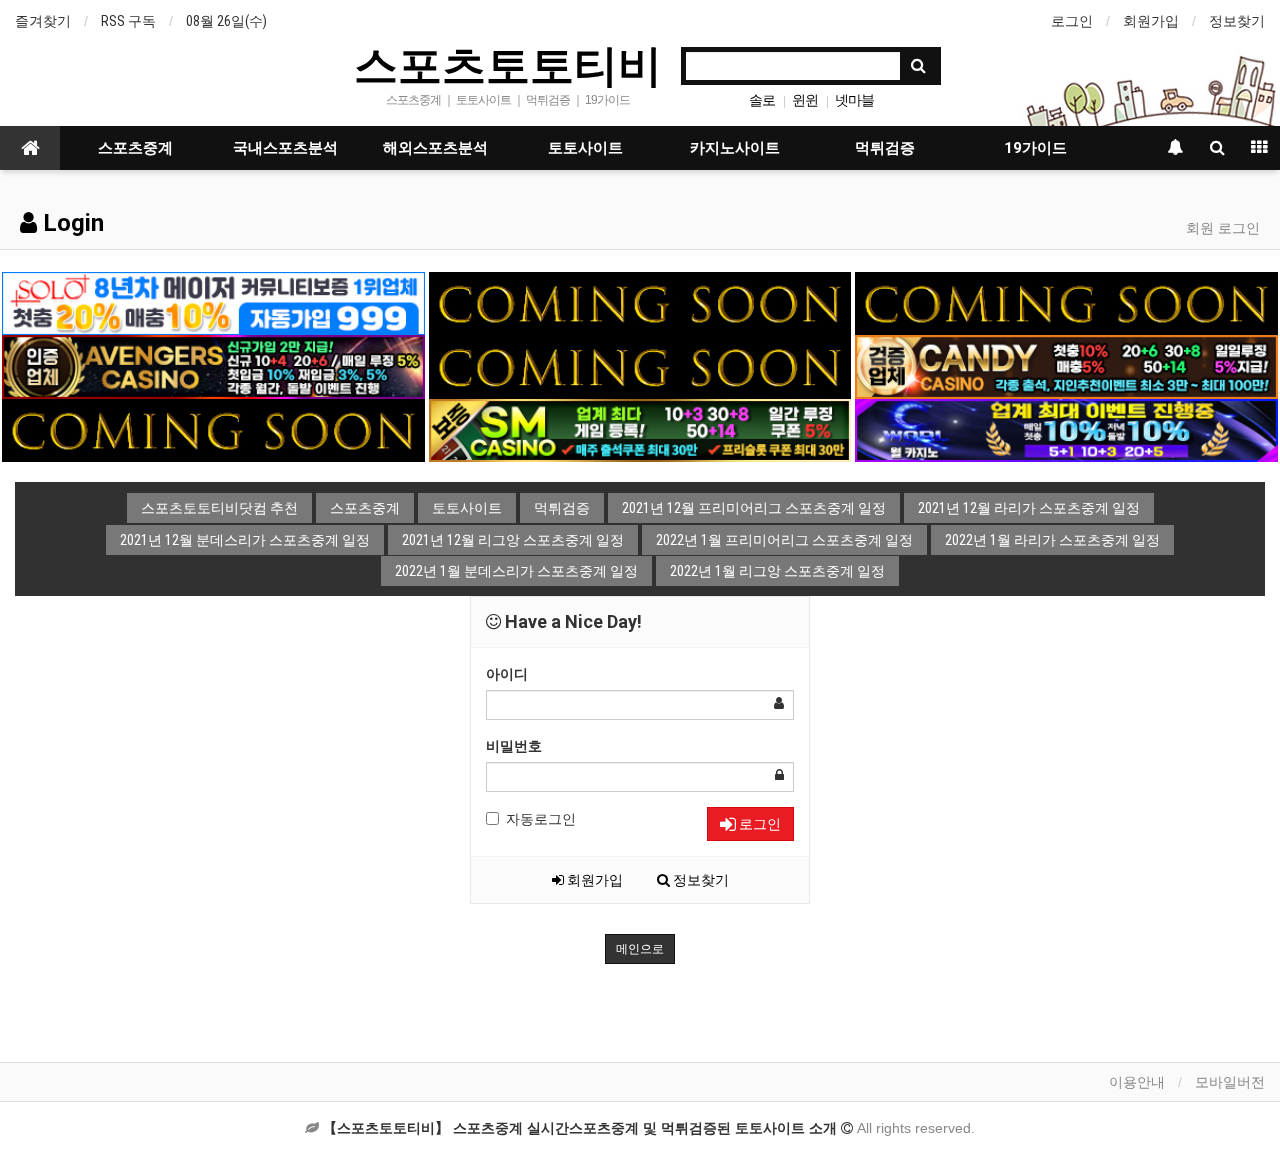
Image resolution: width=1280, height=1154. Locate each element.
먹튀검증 (885, 148)
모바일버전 (1230, 1082)
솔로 (762, 100)
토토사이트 (585, 148)
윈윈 (805, 100)
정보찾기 (1237, 21)
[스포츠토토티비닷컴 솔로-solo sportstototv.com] (213, 302)
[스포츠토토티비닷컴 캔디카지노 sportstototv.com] (1066, 366)
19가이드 (1035, 148)
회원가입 (1151, 21)
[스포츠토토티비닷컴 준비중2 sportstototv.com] (1066, 302)
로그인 (1072, 21)
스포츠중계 (135, 148)
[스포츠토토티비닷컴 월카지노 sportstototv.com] (1066, 429)
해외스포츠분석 (435, 148)
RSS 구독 (128, 21)
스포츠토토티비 (508, 64)
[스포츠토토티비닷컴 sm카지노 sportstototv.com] (640, 429)
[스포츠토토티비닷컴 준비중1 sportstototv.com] (640, 302)
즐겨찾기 (43, 21)
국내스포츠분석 (285, 148)
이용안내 (1137, 1082)
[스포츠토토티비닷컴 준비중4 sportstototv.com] (213, 429)
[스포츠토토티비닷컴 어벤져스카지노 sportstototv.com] (213, 366)
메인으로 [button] (640, 949)
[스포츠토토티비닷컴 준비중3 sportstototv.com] (640, 366)
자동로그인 (541, 819)
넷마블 (854, 100)
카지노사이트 (735, 148)
